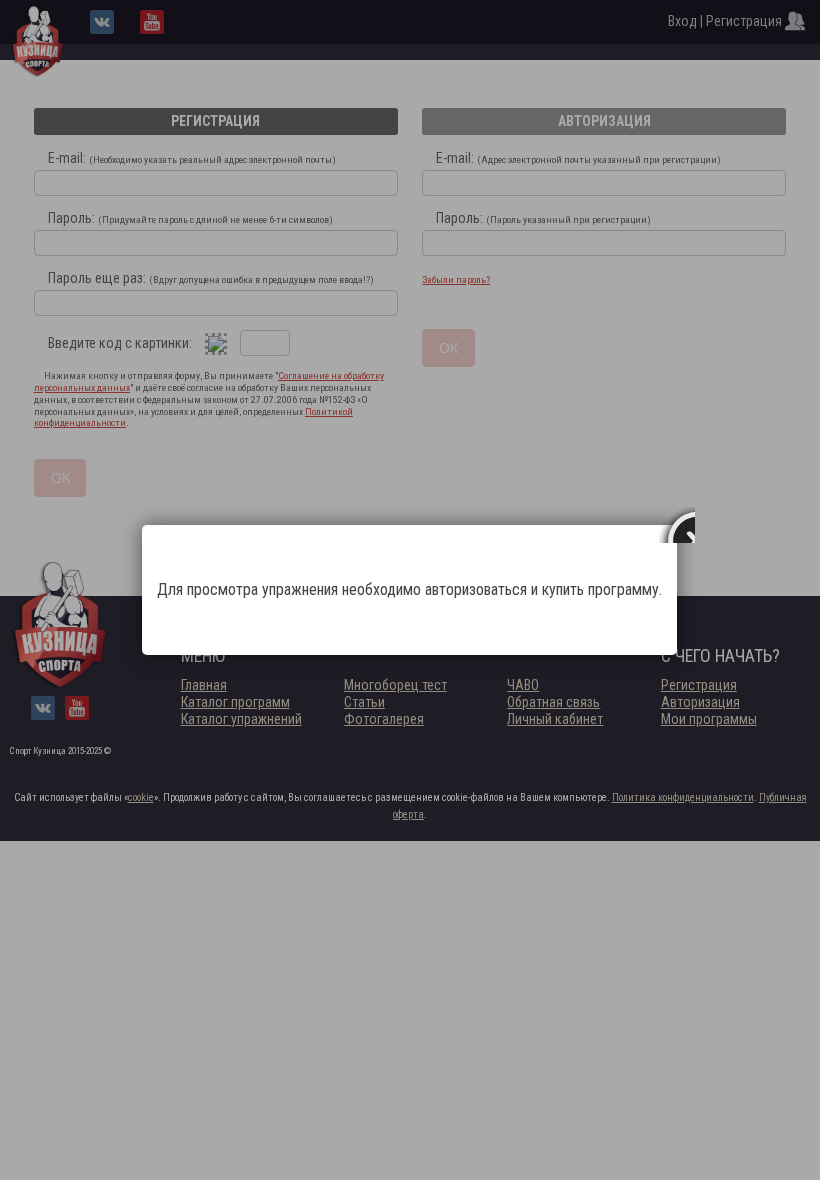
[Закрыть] (677, 525)
